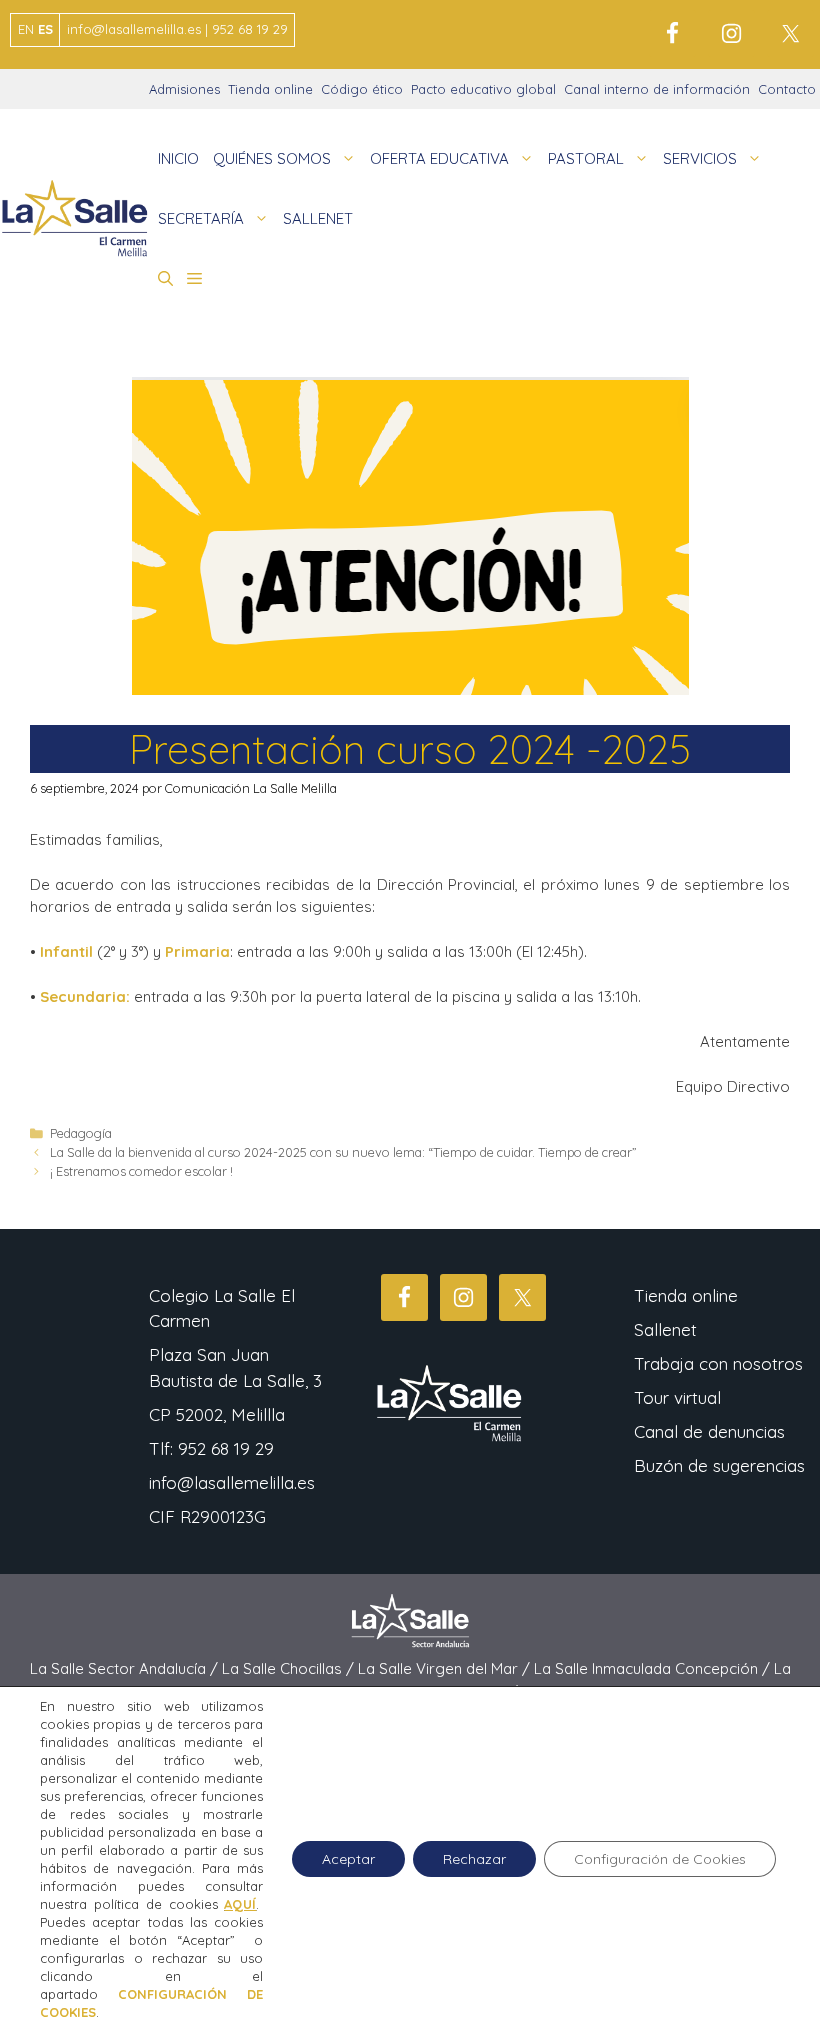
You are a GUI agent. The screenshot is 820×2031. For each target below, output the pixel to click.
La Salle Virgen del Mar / (446, 1668)
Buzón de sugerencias (719, 1465)
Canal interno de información (657, 89)
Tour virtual (677, 1397)
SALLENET (318, 218)
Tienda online (270, 89)
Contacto (787, 89)
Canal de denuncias (709, 1431)
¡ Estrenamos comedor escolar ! (141, 1171)
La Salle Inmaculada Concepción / (654, 1668)
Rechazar (474, 1859)
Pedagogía (81, 1133)
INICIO (178, 158)
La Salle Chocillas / (290, 1668)
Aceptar (348, 1859)
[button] (165, 279)
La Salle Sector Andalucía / (126, 1668)
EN (26, 29)
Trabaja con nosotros (718, 1363)
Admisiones (184, 89)
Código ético (362, 89)
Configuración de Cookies (660, 1859)
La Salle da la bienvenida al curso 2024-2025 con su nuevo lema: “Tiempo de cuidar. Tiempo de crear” (343, 1152)
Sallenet (665, 1329)
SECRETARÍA (201, 218)
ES (45, 29)
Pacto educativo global (483, 89)
